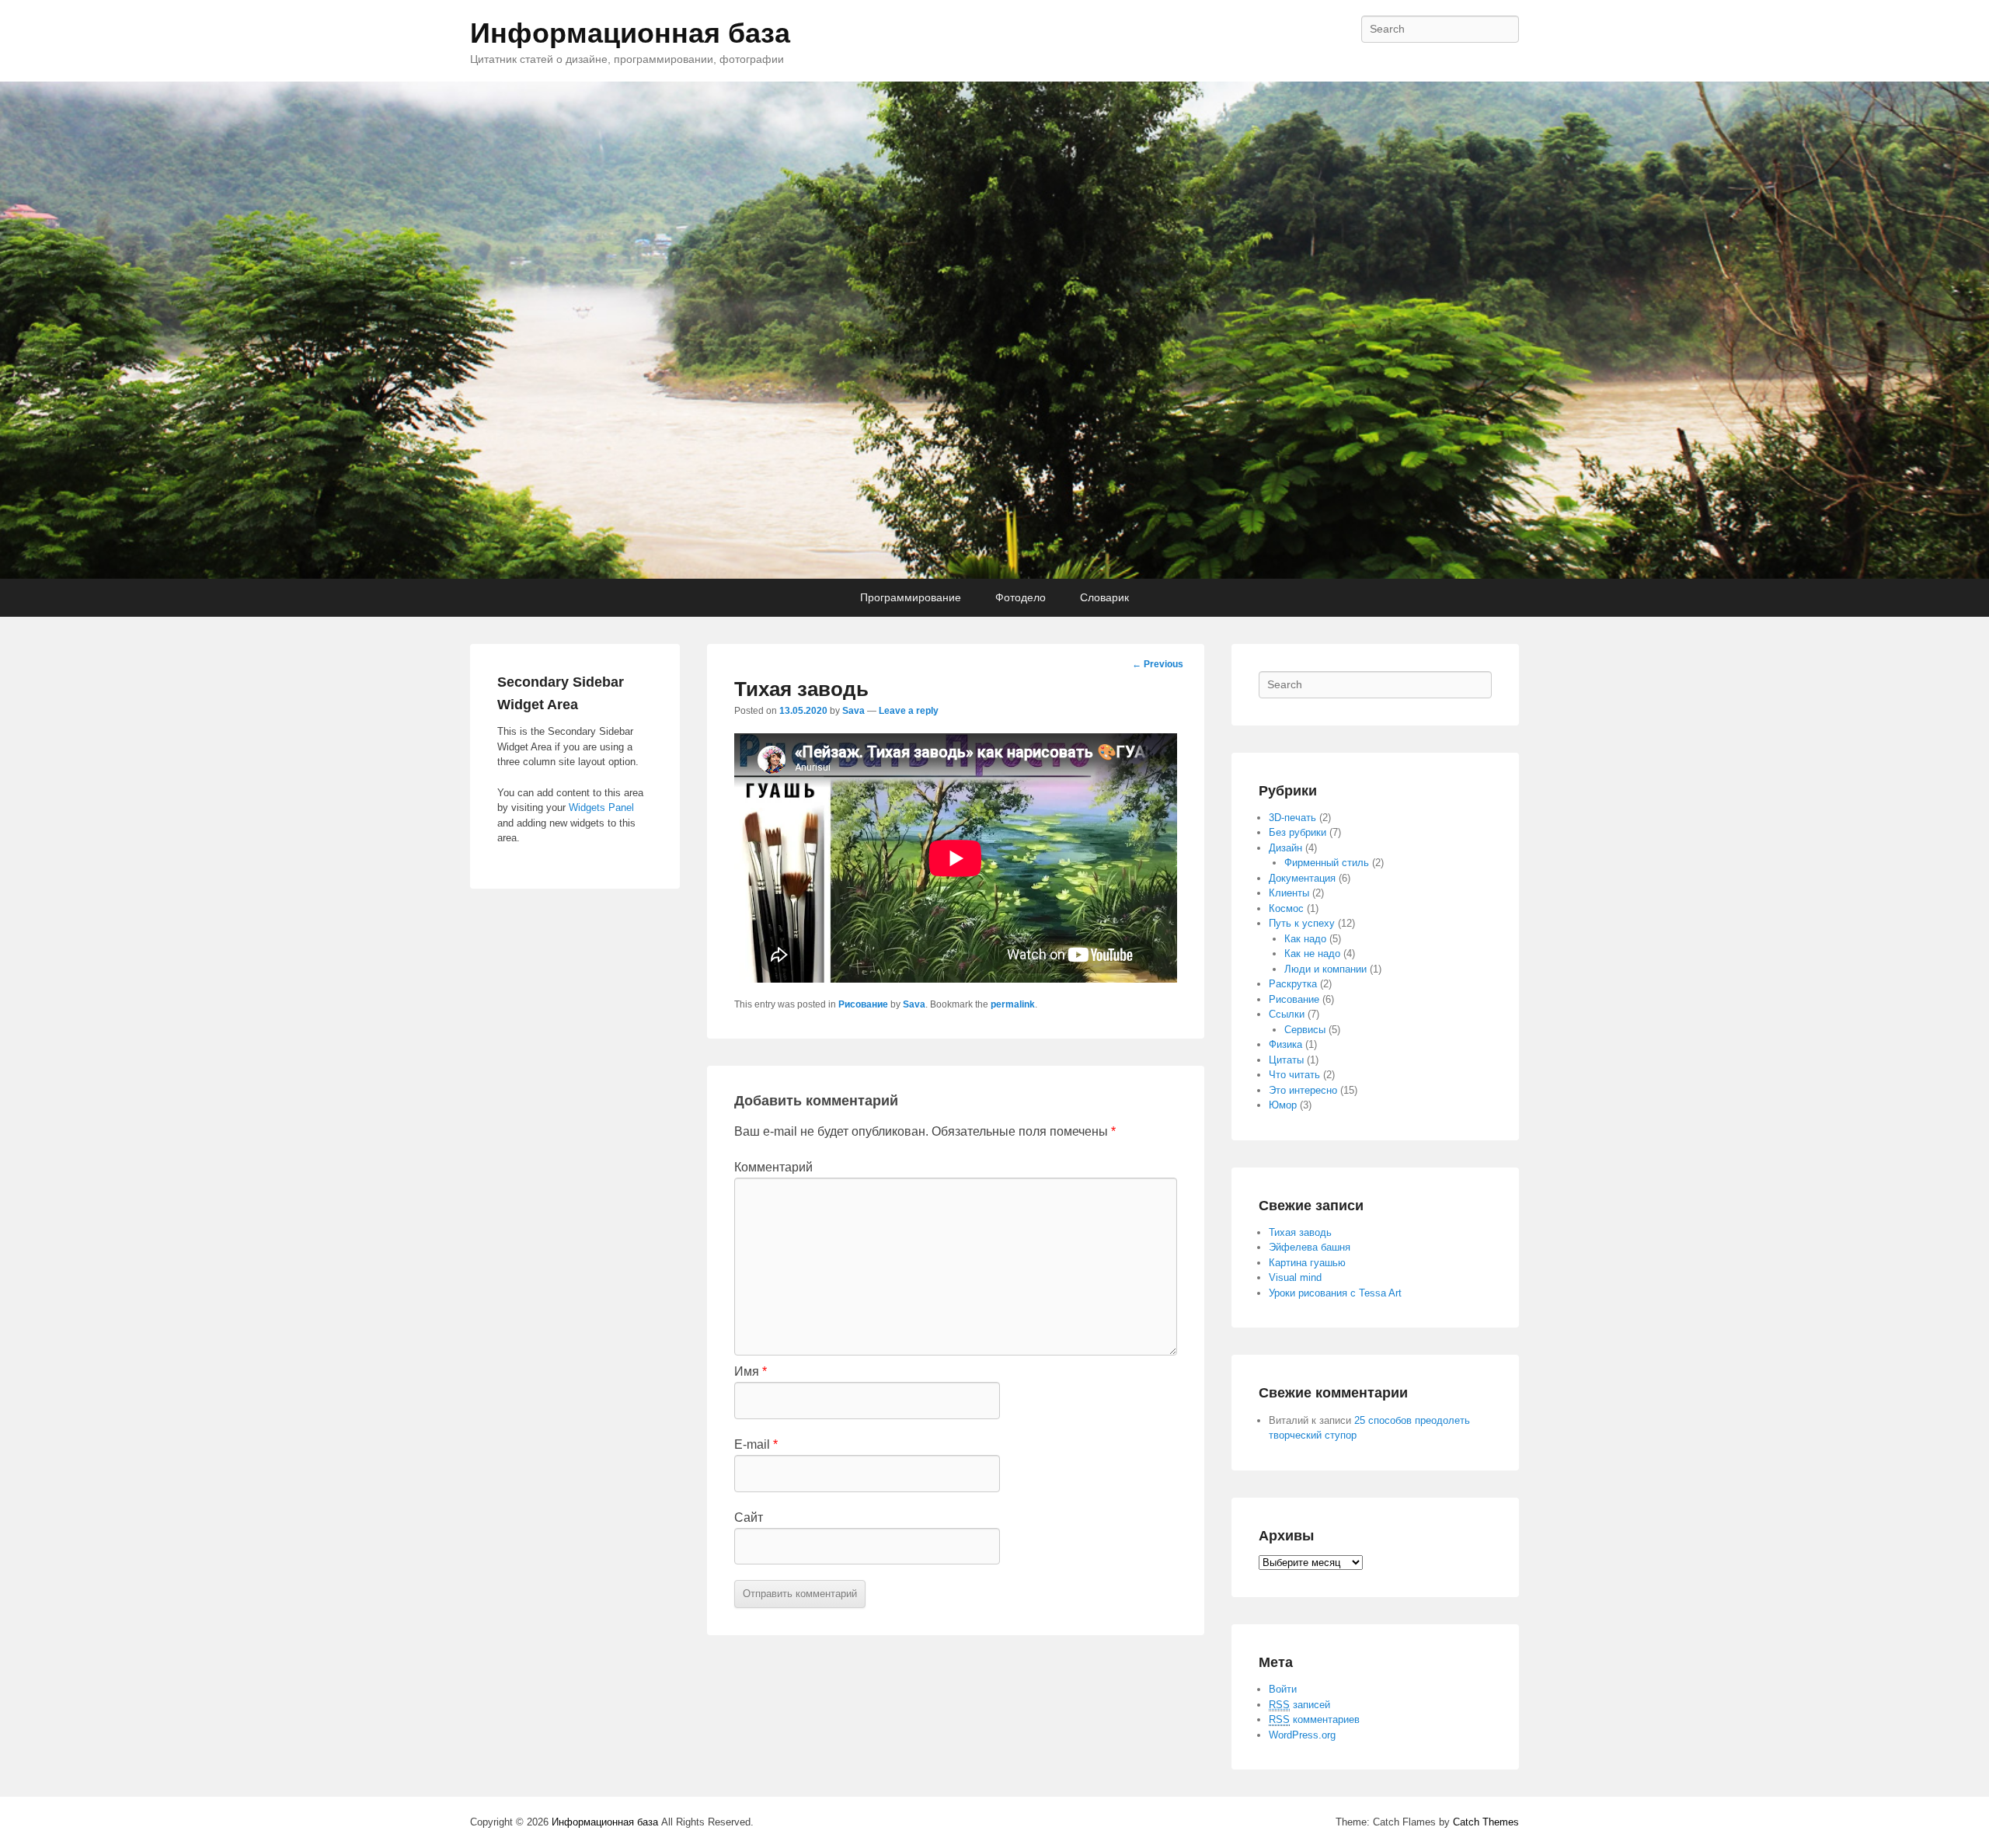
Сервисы (1305, 1030)
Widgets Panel (601, 807)
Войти (1283, 1689)
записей (1299, 1705)
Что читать (1294, 1075)
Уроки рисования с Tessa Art (1335, 1293)
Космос (1286, 908)
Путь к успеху (1302, 923)
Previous (1158, 664)
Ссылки (1287, 1014)
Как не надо (1312, 954)
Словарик (1104, 597)
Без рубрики (1298, 832)
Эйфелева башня (1310, 1247)
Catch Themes (1486, 1822)
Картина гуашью (1307, 1263)
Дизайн (1285, 848)
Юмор (1283, 1105)
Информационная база (630, 33)
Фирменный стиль (1327, 863)
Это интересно (1303, 1090)
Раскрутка (1293, 984)
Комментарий (773, 1167)
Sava (853, 711)
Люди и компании (1325, 969)
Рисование (863, 1004)
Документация (1302, 878)
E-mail (756, 1444)
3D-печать (1292, 818)
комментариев (1314, 1719)
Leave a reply (909, 711)
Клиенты (1289, 893)
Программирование (911, 597)
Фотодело (1021, 597)
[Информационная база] (994, 330)
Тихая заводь (1300, 1232)
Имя (751, 1371)
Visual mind (1295, 1277)
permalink (1013, 1004)
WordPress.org (1302, 1735)
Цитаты (1286, 1060)
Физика (1285, 1044)
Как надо (1305, 939)
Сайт (749, 1517)
